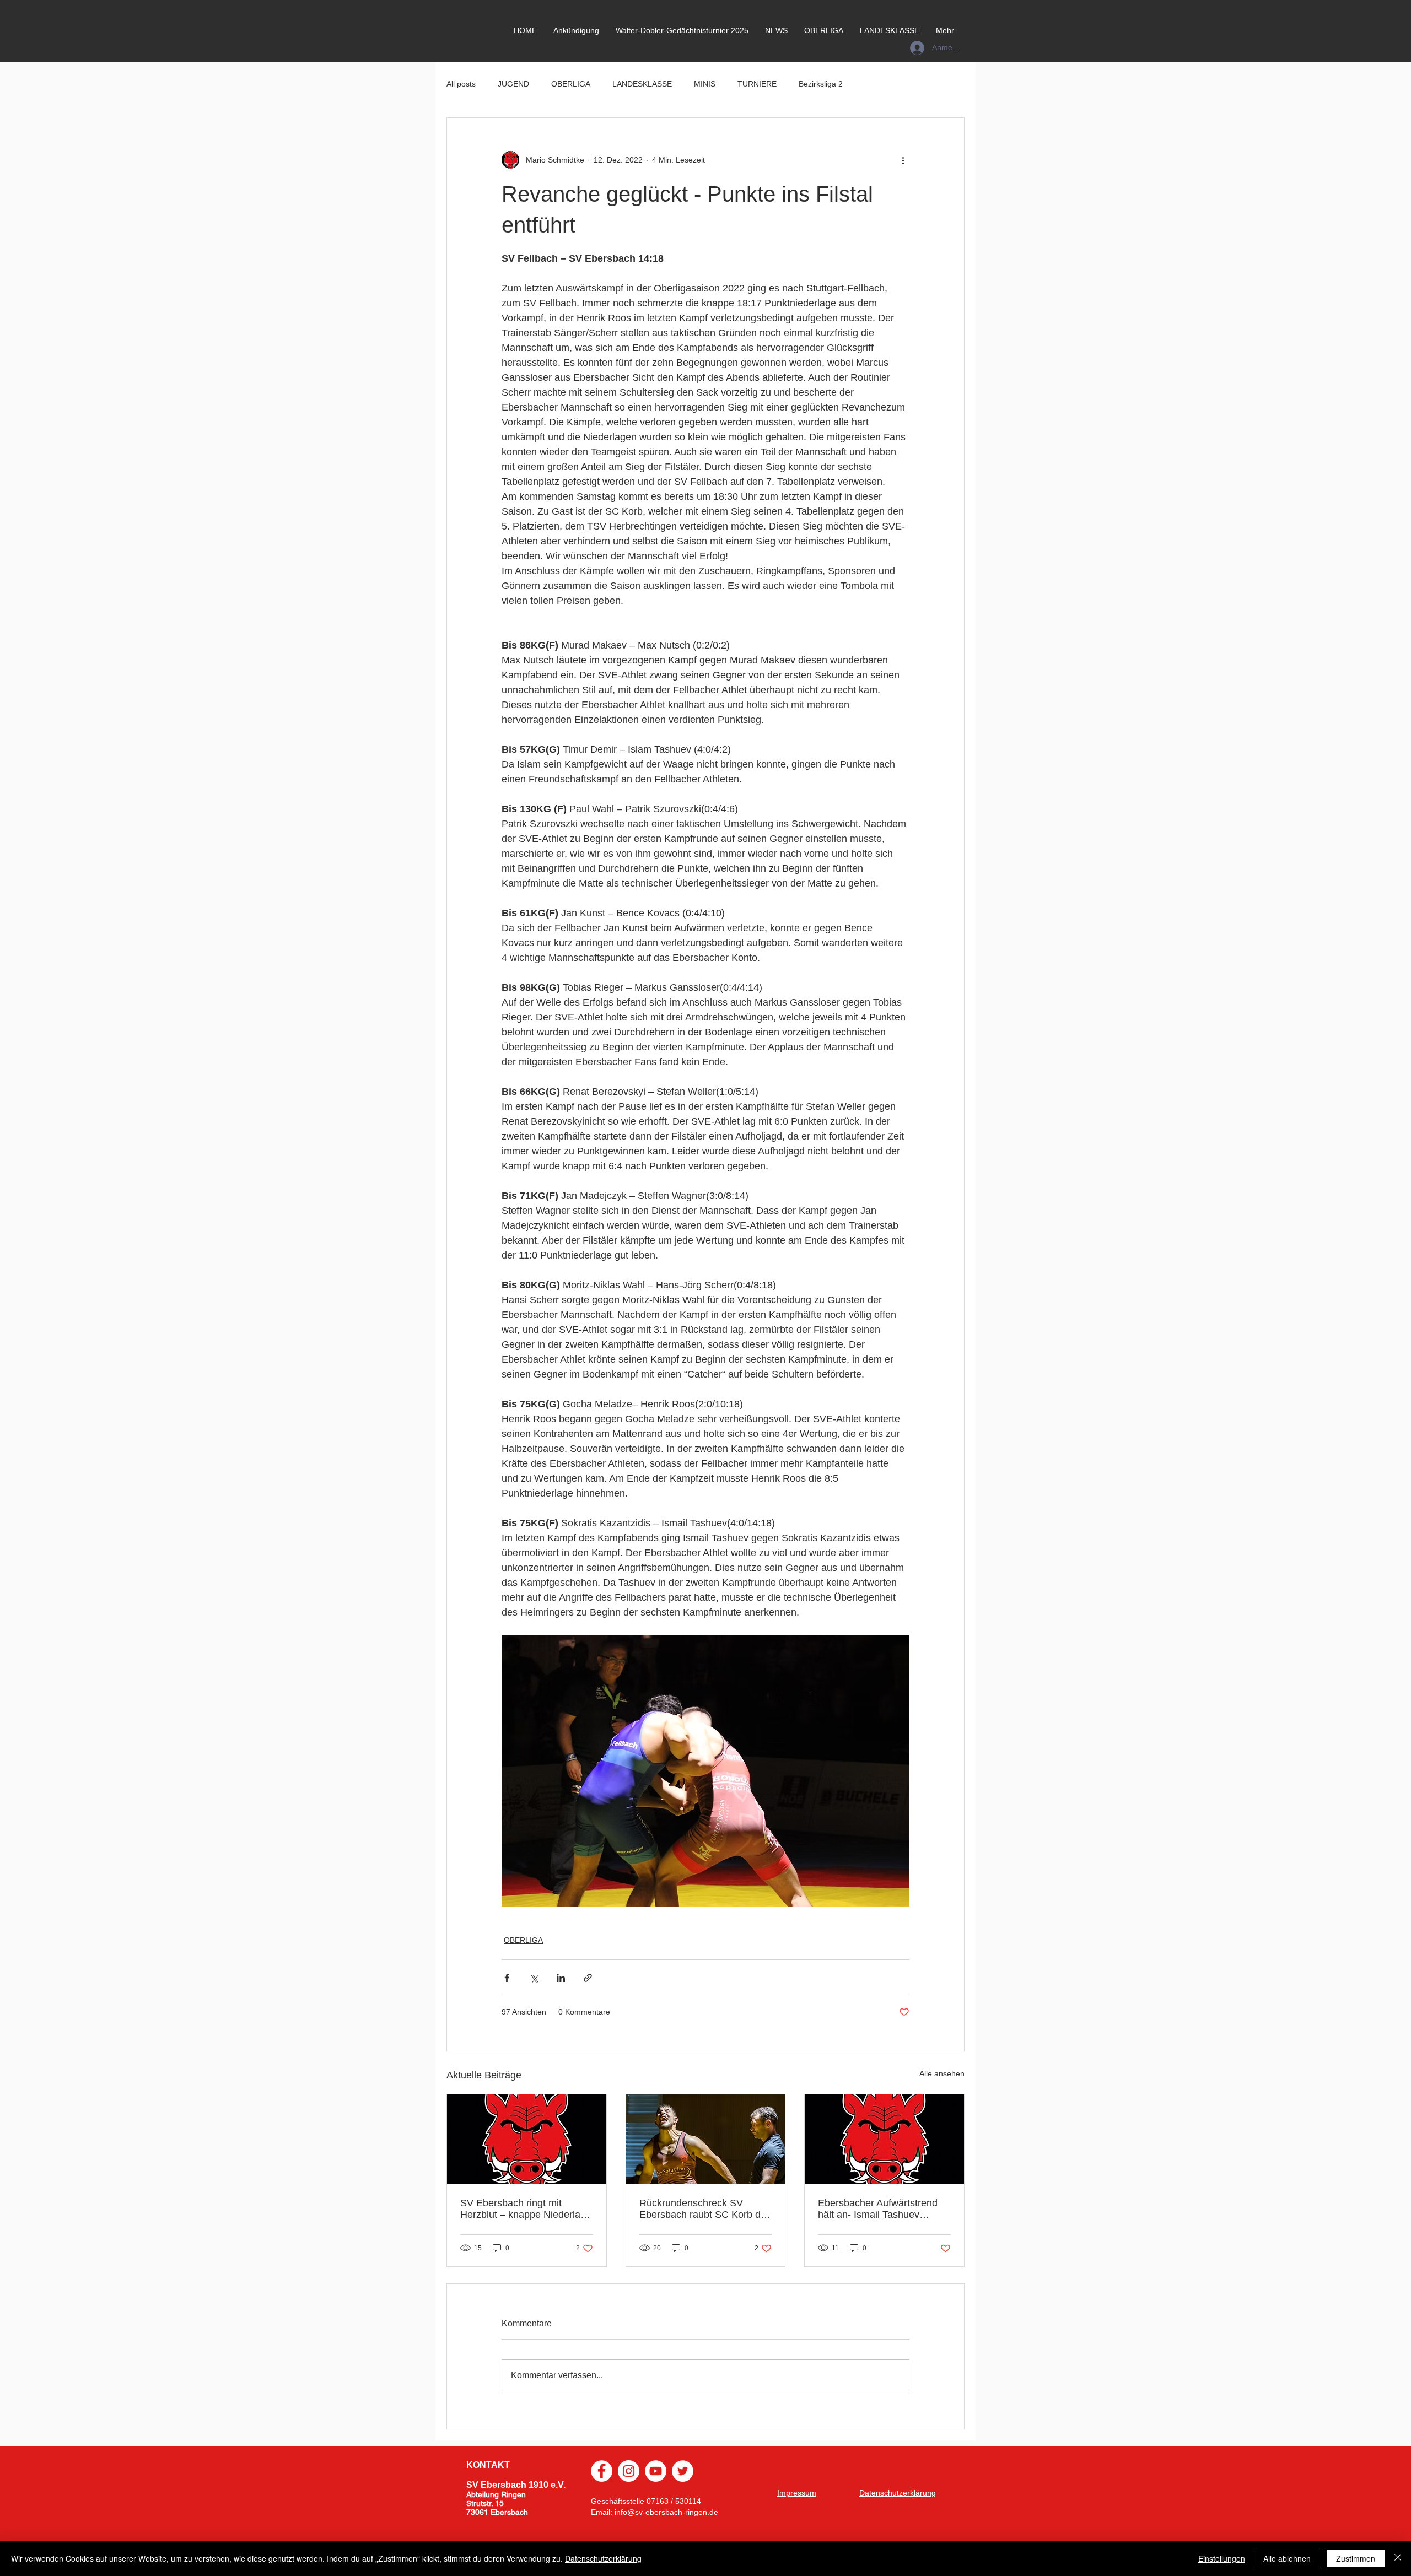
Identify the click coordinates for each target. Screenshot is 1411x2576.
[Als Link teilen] (588, 1978)
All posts (461, 84)
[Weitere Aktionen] (903, 160)
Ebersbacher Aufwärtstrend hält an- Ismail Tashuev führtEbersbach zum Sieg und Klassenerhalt (883, 2209)
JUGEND (513, 84)
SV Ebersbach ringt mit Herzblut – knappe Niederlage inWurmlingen (526, 2209)
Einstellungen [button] (1222, 2558)
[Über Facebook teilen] (507, 1978)
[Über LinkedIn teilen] (561, 1978)
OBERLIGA (571, 84)
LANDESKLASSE (642, 84)
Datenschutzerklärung (603, 2558)
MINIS (705, 84)
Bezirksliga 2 (821, 84)
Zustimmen (1356, 2558)
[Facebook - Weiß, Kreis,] (602, 2471)
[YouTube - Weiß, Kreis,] (656, 2471)
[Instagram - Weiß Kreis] (629, 2471)
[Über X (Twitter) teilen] (534, 1978)
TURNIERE (757, 84)
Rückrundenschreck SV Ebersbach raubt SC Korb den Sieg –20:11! (705, 2209)
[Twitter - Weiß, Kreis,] (683, 2471)
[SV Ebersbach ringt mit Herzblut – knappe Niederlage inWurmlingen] (527, 2139)
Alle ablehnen (1287, 2558)
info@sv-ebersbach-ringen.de (666, 2512)
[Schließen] (1398, 2558)
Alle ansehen (942, 2073)
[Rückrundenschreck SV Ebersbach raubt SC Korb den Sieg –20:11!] (706, 2139)
